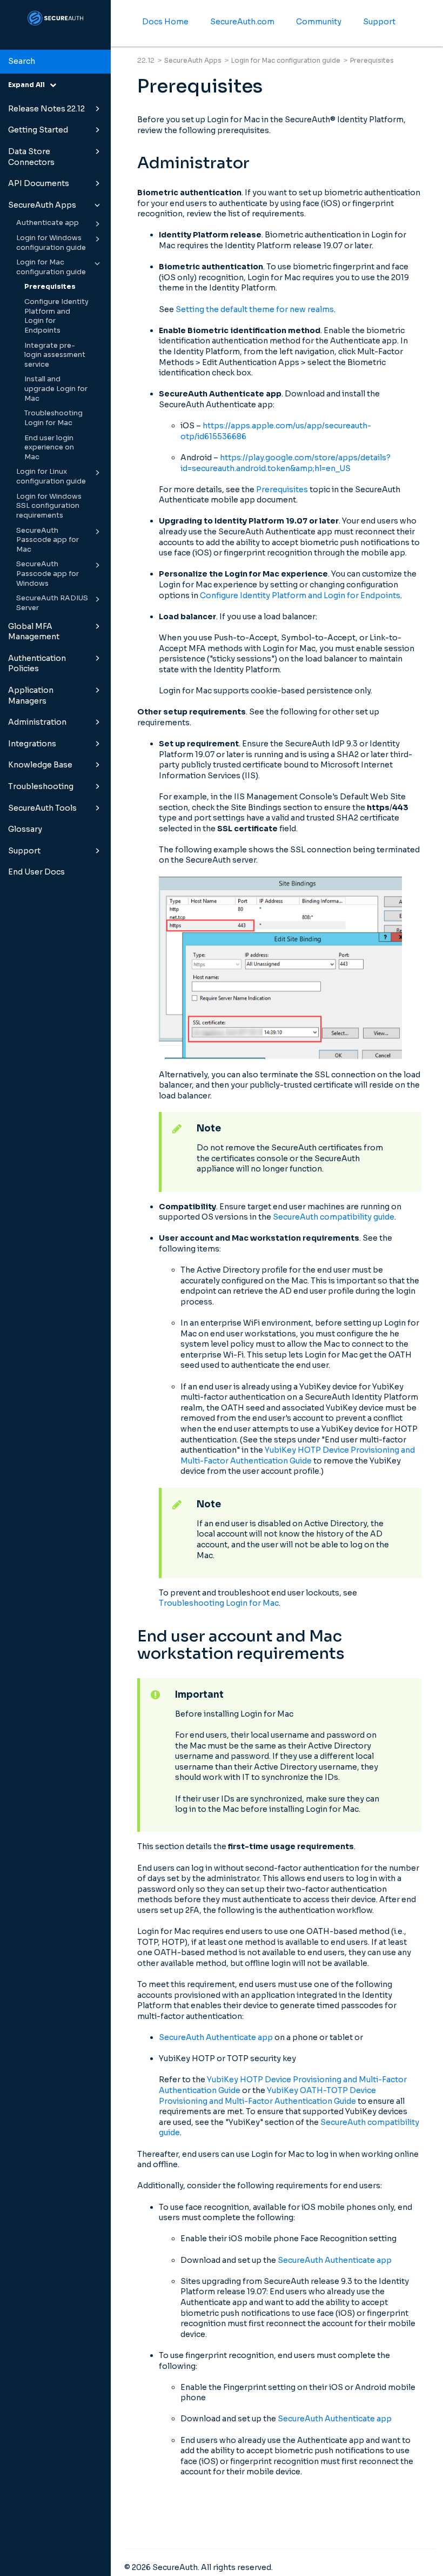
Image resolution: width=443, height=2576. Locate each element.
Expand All (29, 85)
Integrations (32, 744)
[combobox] (55, 62)
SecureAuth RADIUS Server (52, 603)
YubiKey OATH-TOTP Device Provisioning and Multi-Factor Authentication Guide (267, 2096)
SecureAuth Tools (42, 808)
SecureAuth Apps (42, 205)
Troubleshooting (41, 786)
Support (24, 851)
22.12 (146, 60)
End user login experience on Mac (49, 448)
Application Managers (31, 696)
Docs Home (165, 22)
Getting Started (38, 130)
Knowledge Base (40, 765)
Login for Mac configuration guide (51, 267)
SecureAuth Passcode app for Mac (48, 540)
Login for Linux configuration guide (51, 476)
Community (319, 22)
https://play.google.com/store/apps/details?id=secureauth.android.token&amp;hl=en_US (286, 463)
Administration (37, 722)
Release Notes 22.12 (46, 109)
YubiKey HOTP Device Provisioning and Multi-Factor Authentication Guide (298, 1455)
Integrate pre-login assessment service (55, 355)
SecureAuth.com (242, 22)
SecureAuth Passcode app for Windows (48, 574)
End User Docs (36, 872)
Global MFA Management (34, 632)
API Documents (39, 183)
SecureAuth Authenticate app (216, 2037)
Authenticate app (48, 223)
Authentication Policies (37, 664)
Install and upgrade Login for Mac (56, 389)
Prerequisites (50, 287)
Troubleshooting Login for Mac (53, 418)
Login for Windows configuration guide (51, 243)
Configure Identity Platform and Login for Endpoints (56, 316)
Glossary (25, 829)
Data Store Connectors (31, 157)
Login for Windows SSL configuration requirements (49, 506)
